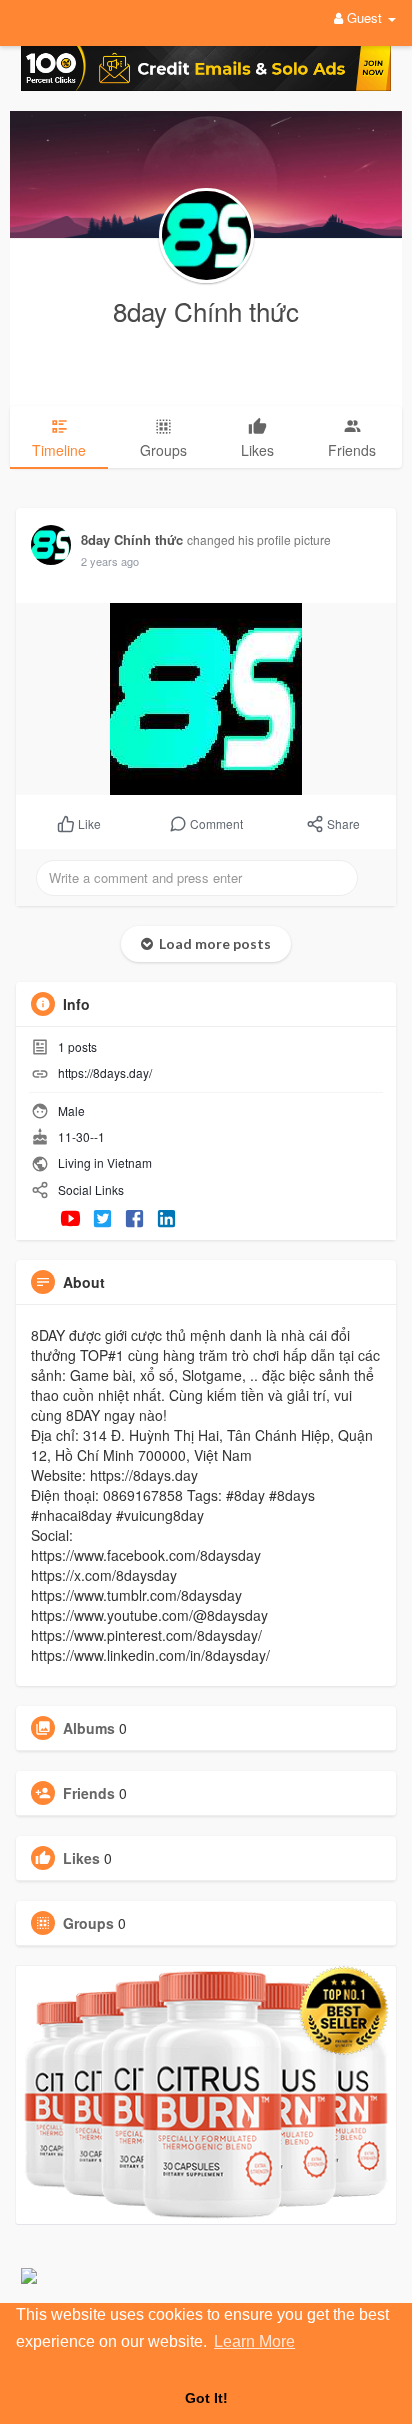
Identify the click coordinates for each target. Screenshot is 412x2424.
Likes (81, 1858)
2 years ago (110, 561)
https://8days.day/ (105, 1072)
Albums (89, 1728)
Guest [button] (364, 17)
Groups (88, 1923)
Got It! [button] (206, 2398)
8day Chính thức (206, 310)
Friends (89, 1793)
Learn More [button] (254, 2341)
